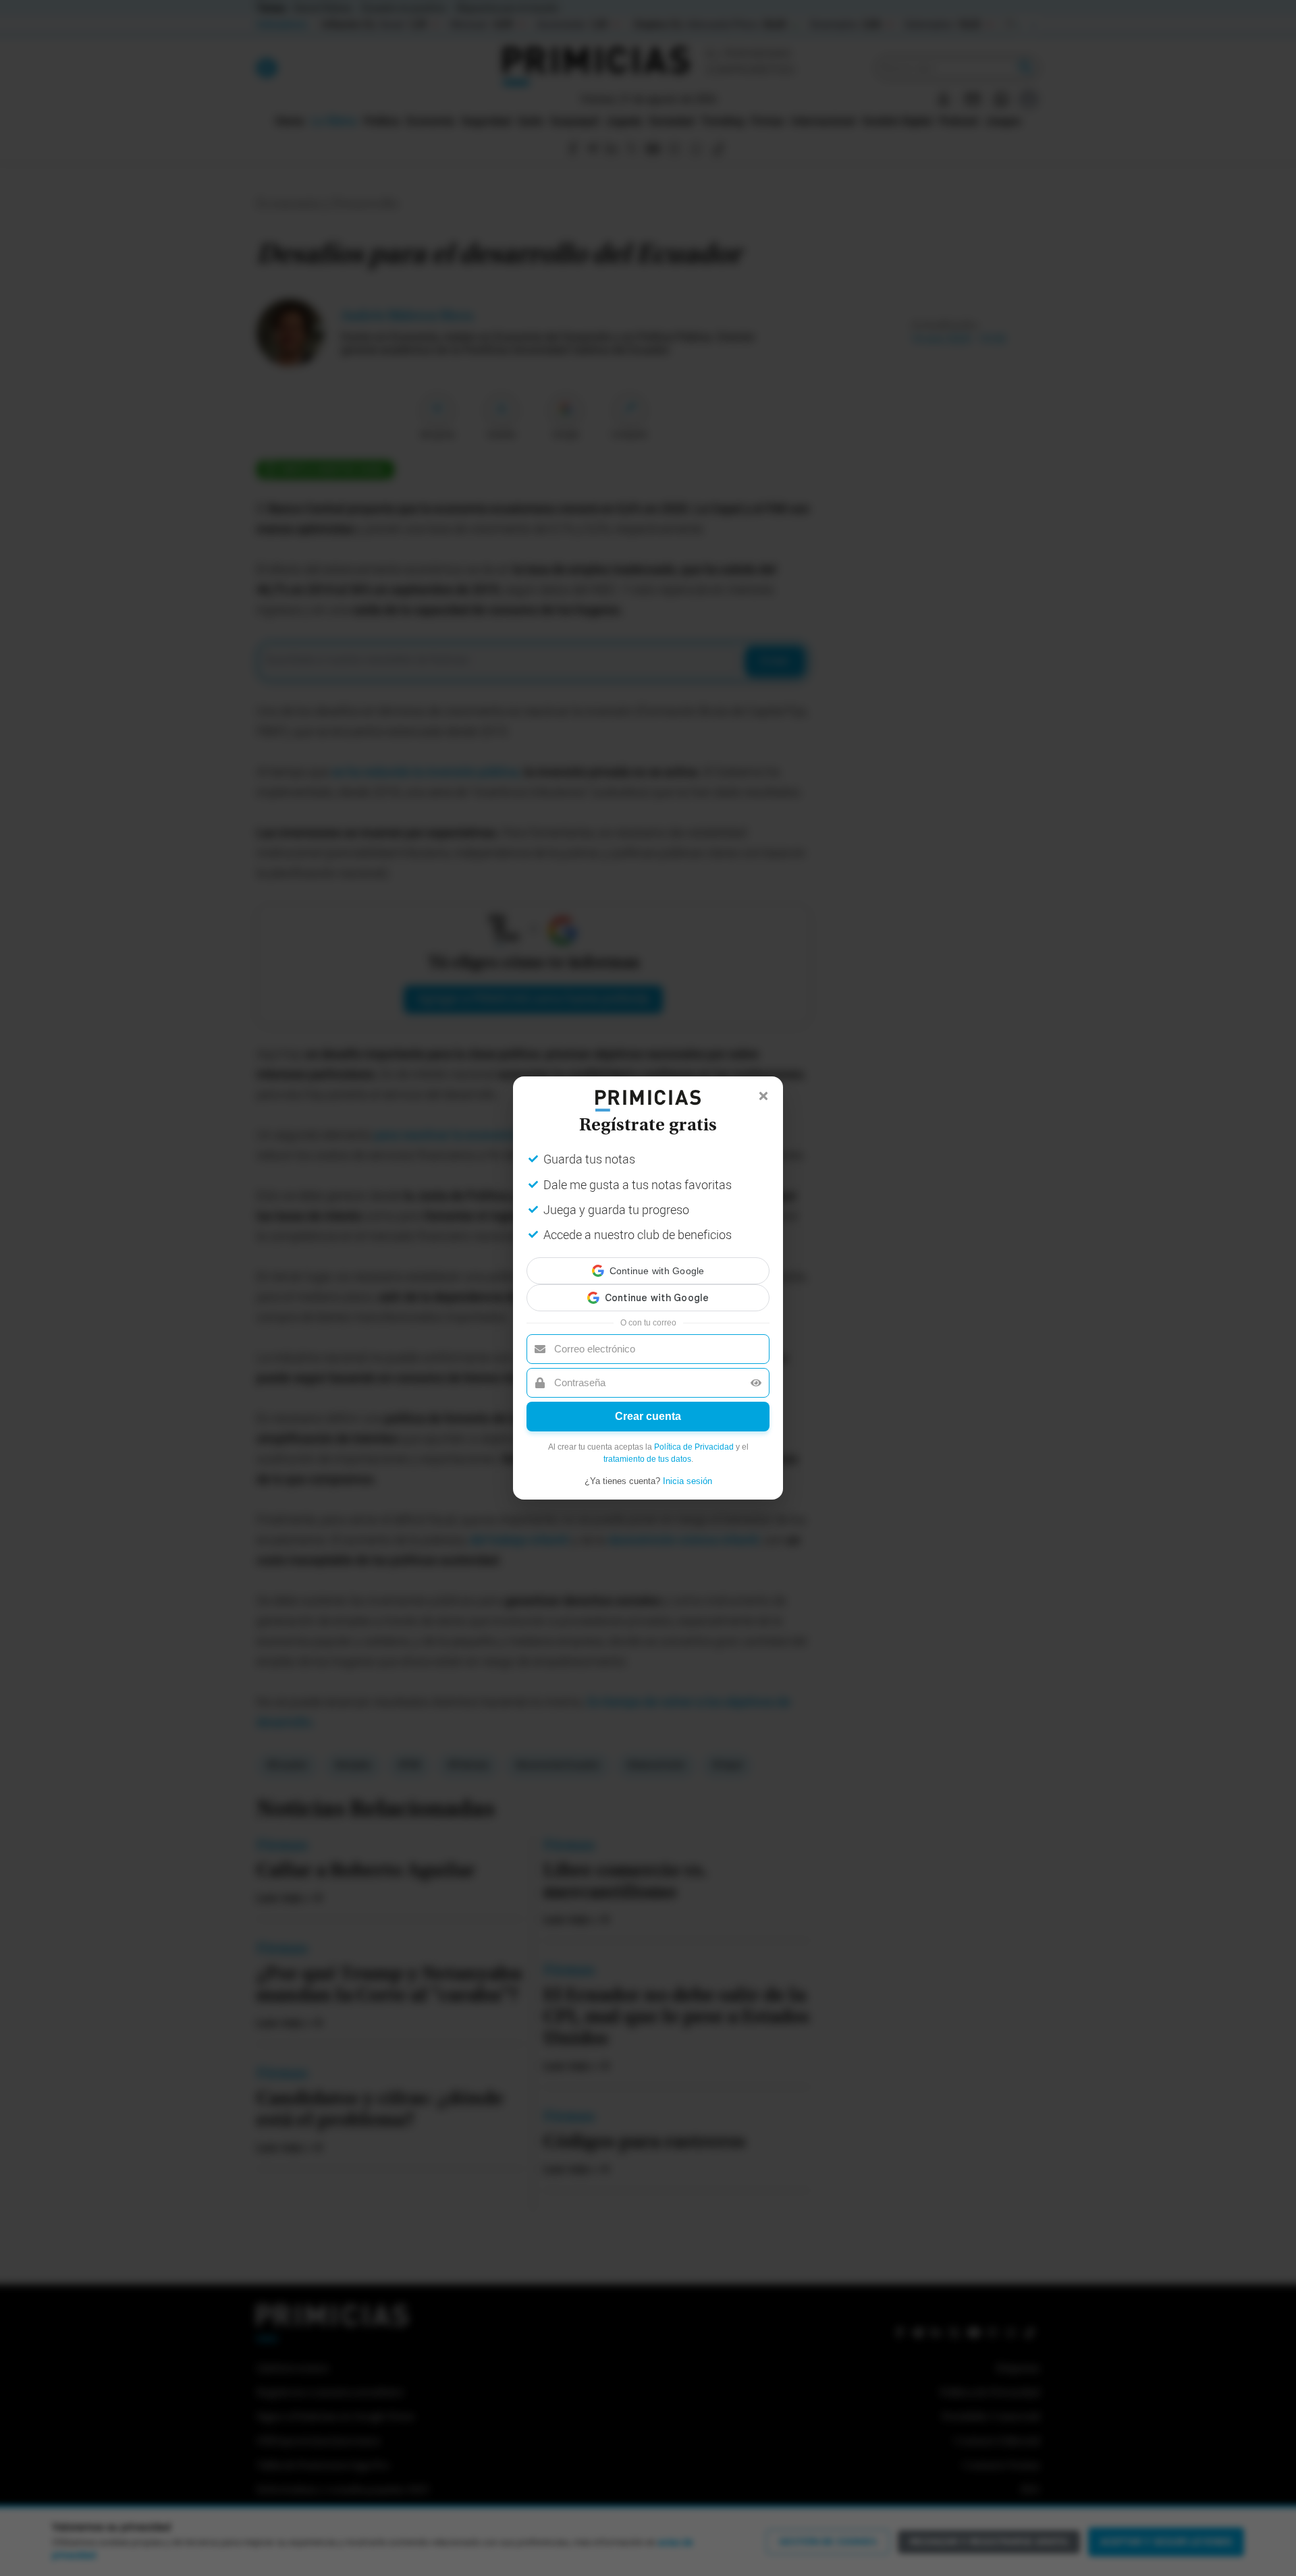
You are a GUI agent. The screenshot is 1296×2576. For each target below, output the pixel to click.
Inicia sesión (687, 1469)
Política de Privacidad (694, 1435)
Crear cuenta (648, 1404)
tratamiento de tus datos (647, 1447)
